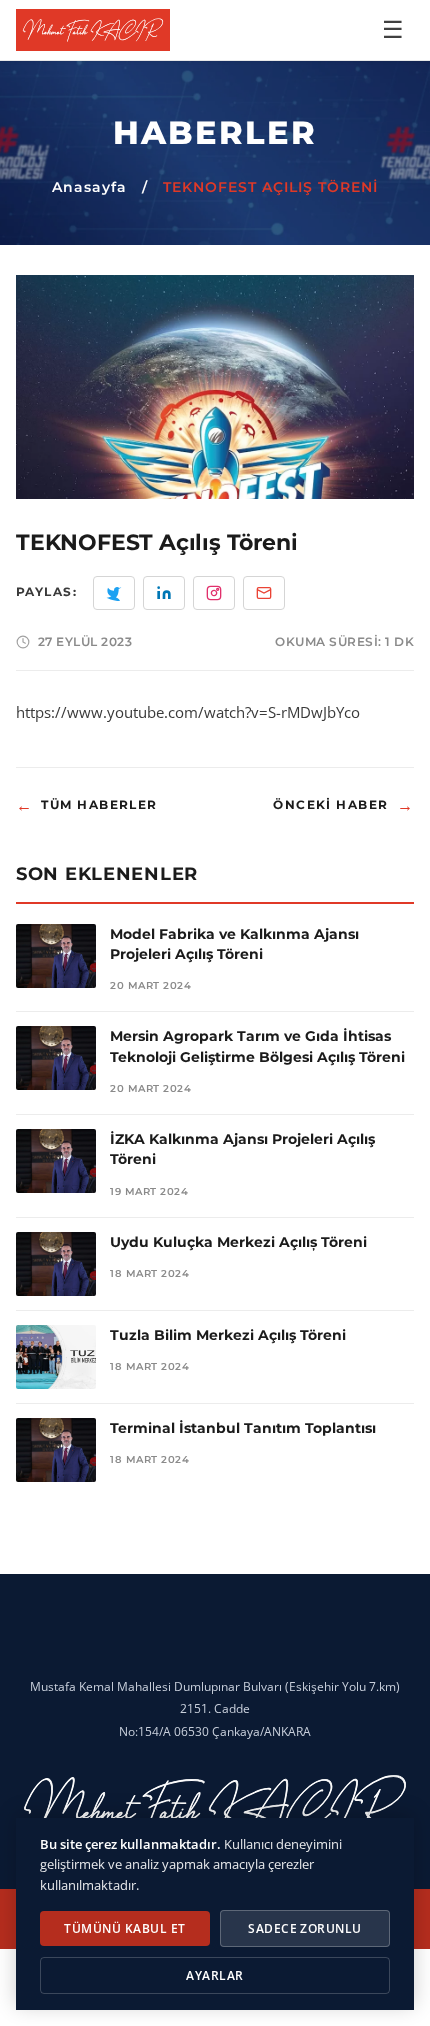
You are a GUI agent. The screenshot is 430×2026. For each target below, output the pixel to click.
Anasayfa (89, 187)
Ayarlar (214, 1975)
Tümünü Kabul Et (124, 1928)
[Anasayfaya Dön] (93, 30)
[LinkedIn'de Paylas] (164, 593)
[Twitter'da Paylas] (114, 593)
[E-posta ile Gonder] (264, 593)
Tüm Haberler (87, 805)
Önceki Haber (343, 805)
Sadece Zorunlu (305, 1928)
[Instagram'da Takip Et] (214, 593)
